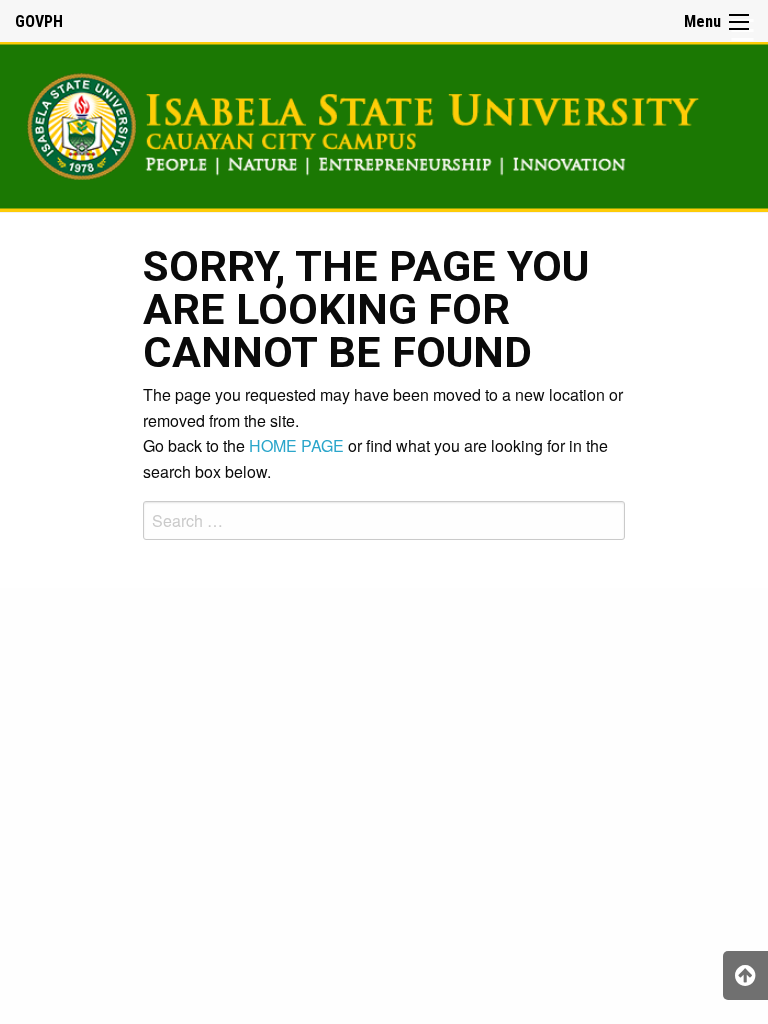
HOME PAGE (296, 445)
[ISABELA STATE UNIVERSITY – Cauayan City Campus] (384, 123)
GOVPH (39, 21)
